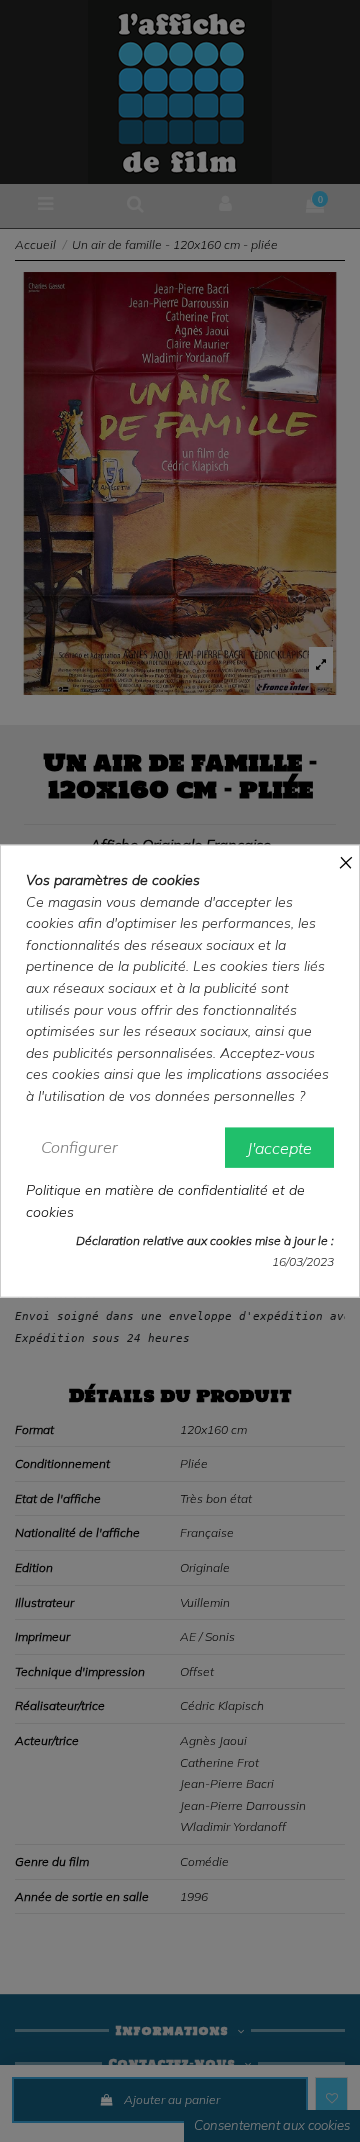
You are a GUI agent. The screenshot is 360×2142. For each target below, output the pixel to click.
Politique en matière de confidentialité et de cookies (165, 1201)
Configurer (79, 1146)
